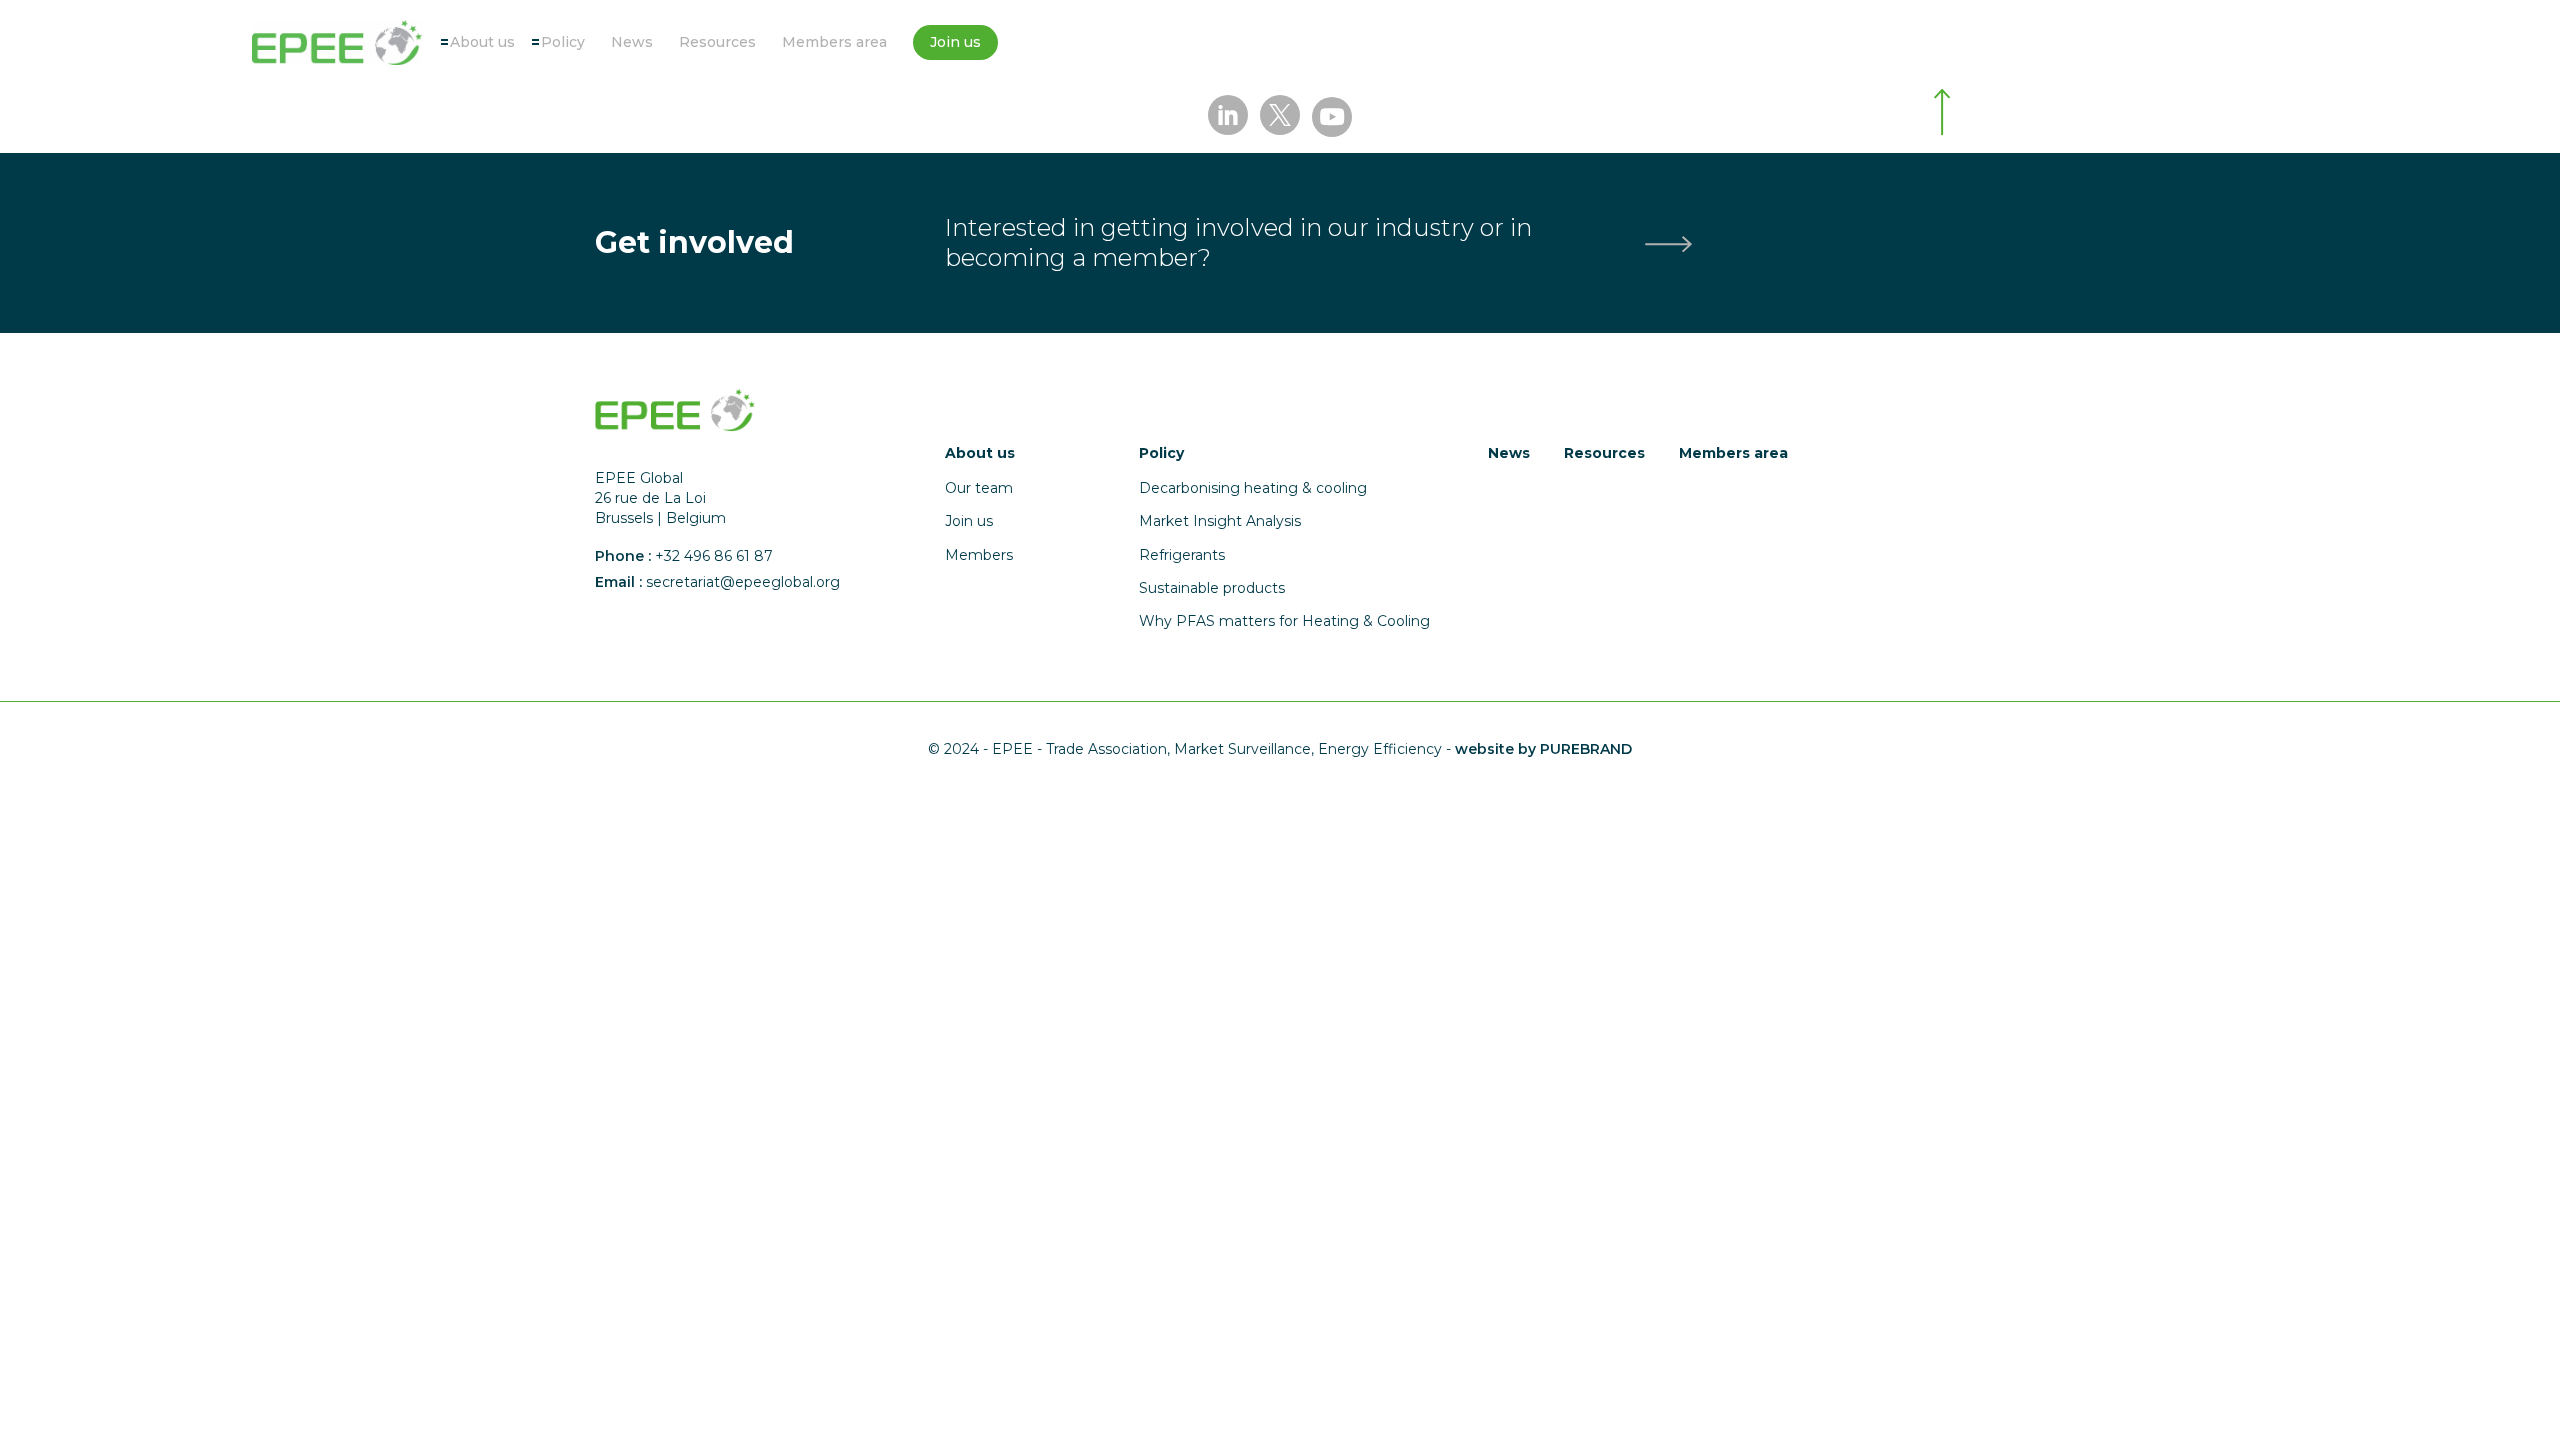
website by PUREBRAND (1543, 749)
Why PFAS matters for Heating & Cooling (1284, 621)
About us (482, 42)
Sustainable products (1212, 588)
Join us (955, 42)
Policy (563, 42)
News (632, 42)
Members (979, 555)
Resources (717, 42)
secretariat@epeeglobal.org (743, 582)
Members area (834, 42)
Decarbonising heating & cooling (1253, 488)
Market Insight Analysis (1220, 521)
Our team (979, 488)
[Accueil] (337, 42)
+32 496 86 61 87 (714, 556)
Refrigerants (1182, 555)
